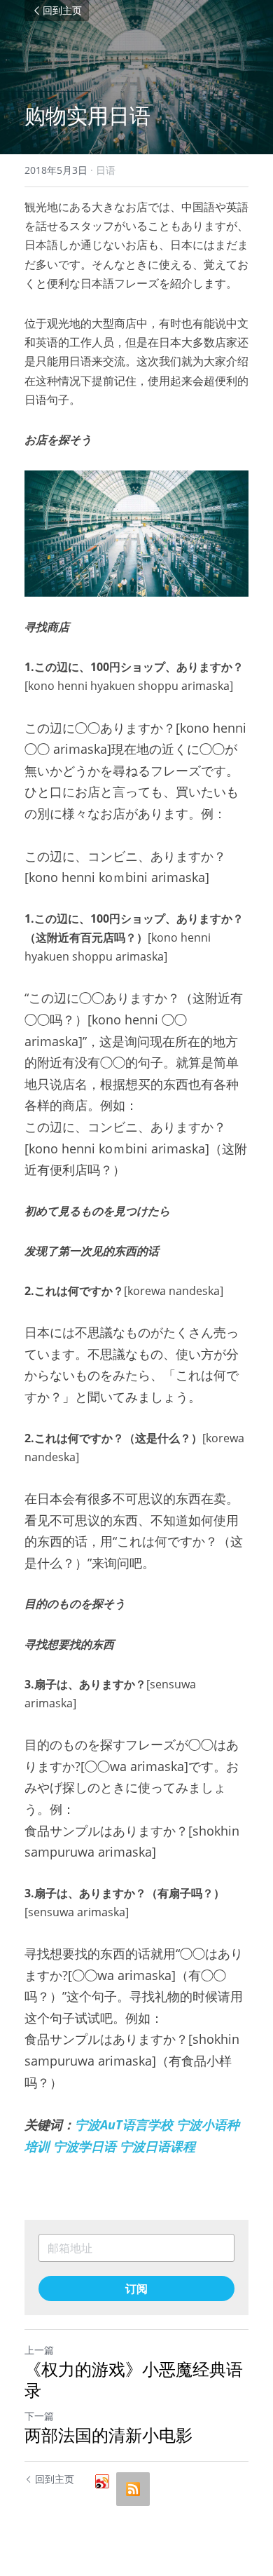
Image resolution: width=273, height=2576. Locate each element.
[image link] (136, 534)
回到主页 (62, 11)
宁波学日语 (85, 2146)
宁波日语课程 (157, 2146)
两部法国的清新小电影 (108, 2435)
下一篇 (39, 2416)
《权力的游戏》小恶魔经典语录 (134, 2380)
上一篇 (39, 2350)
